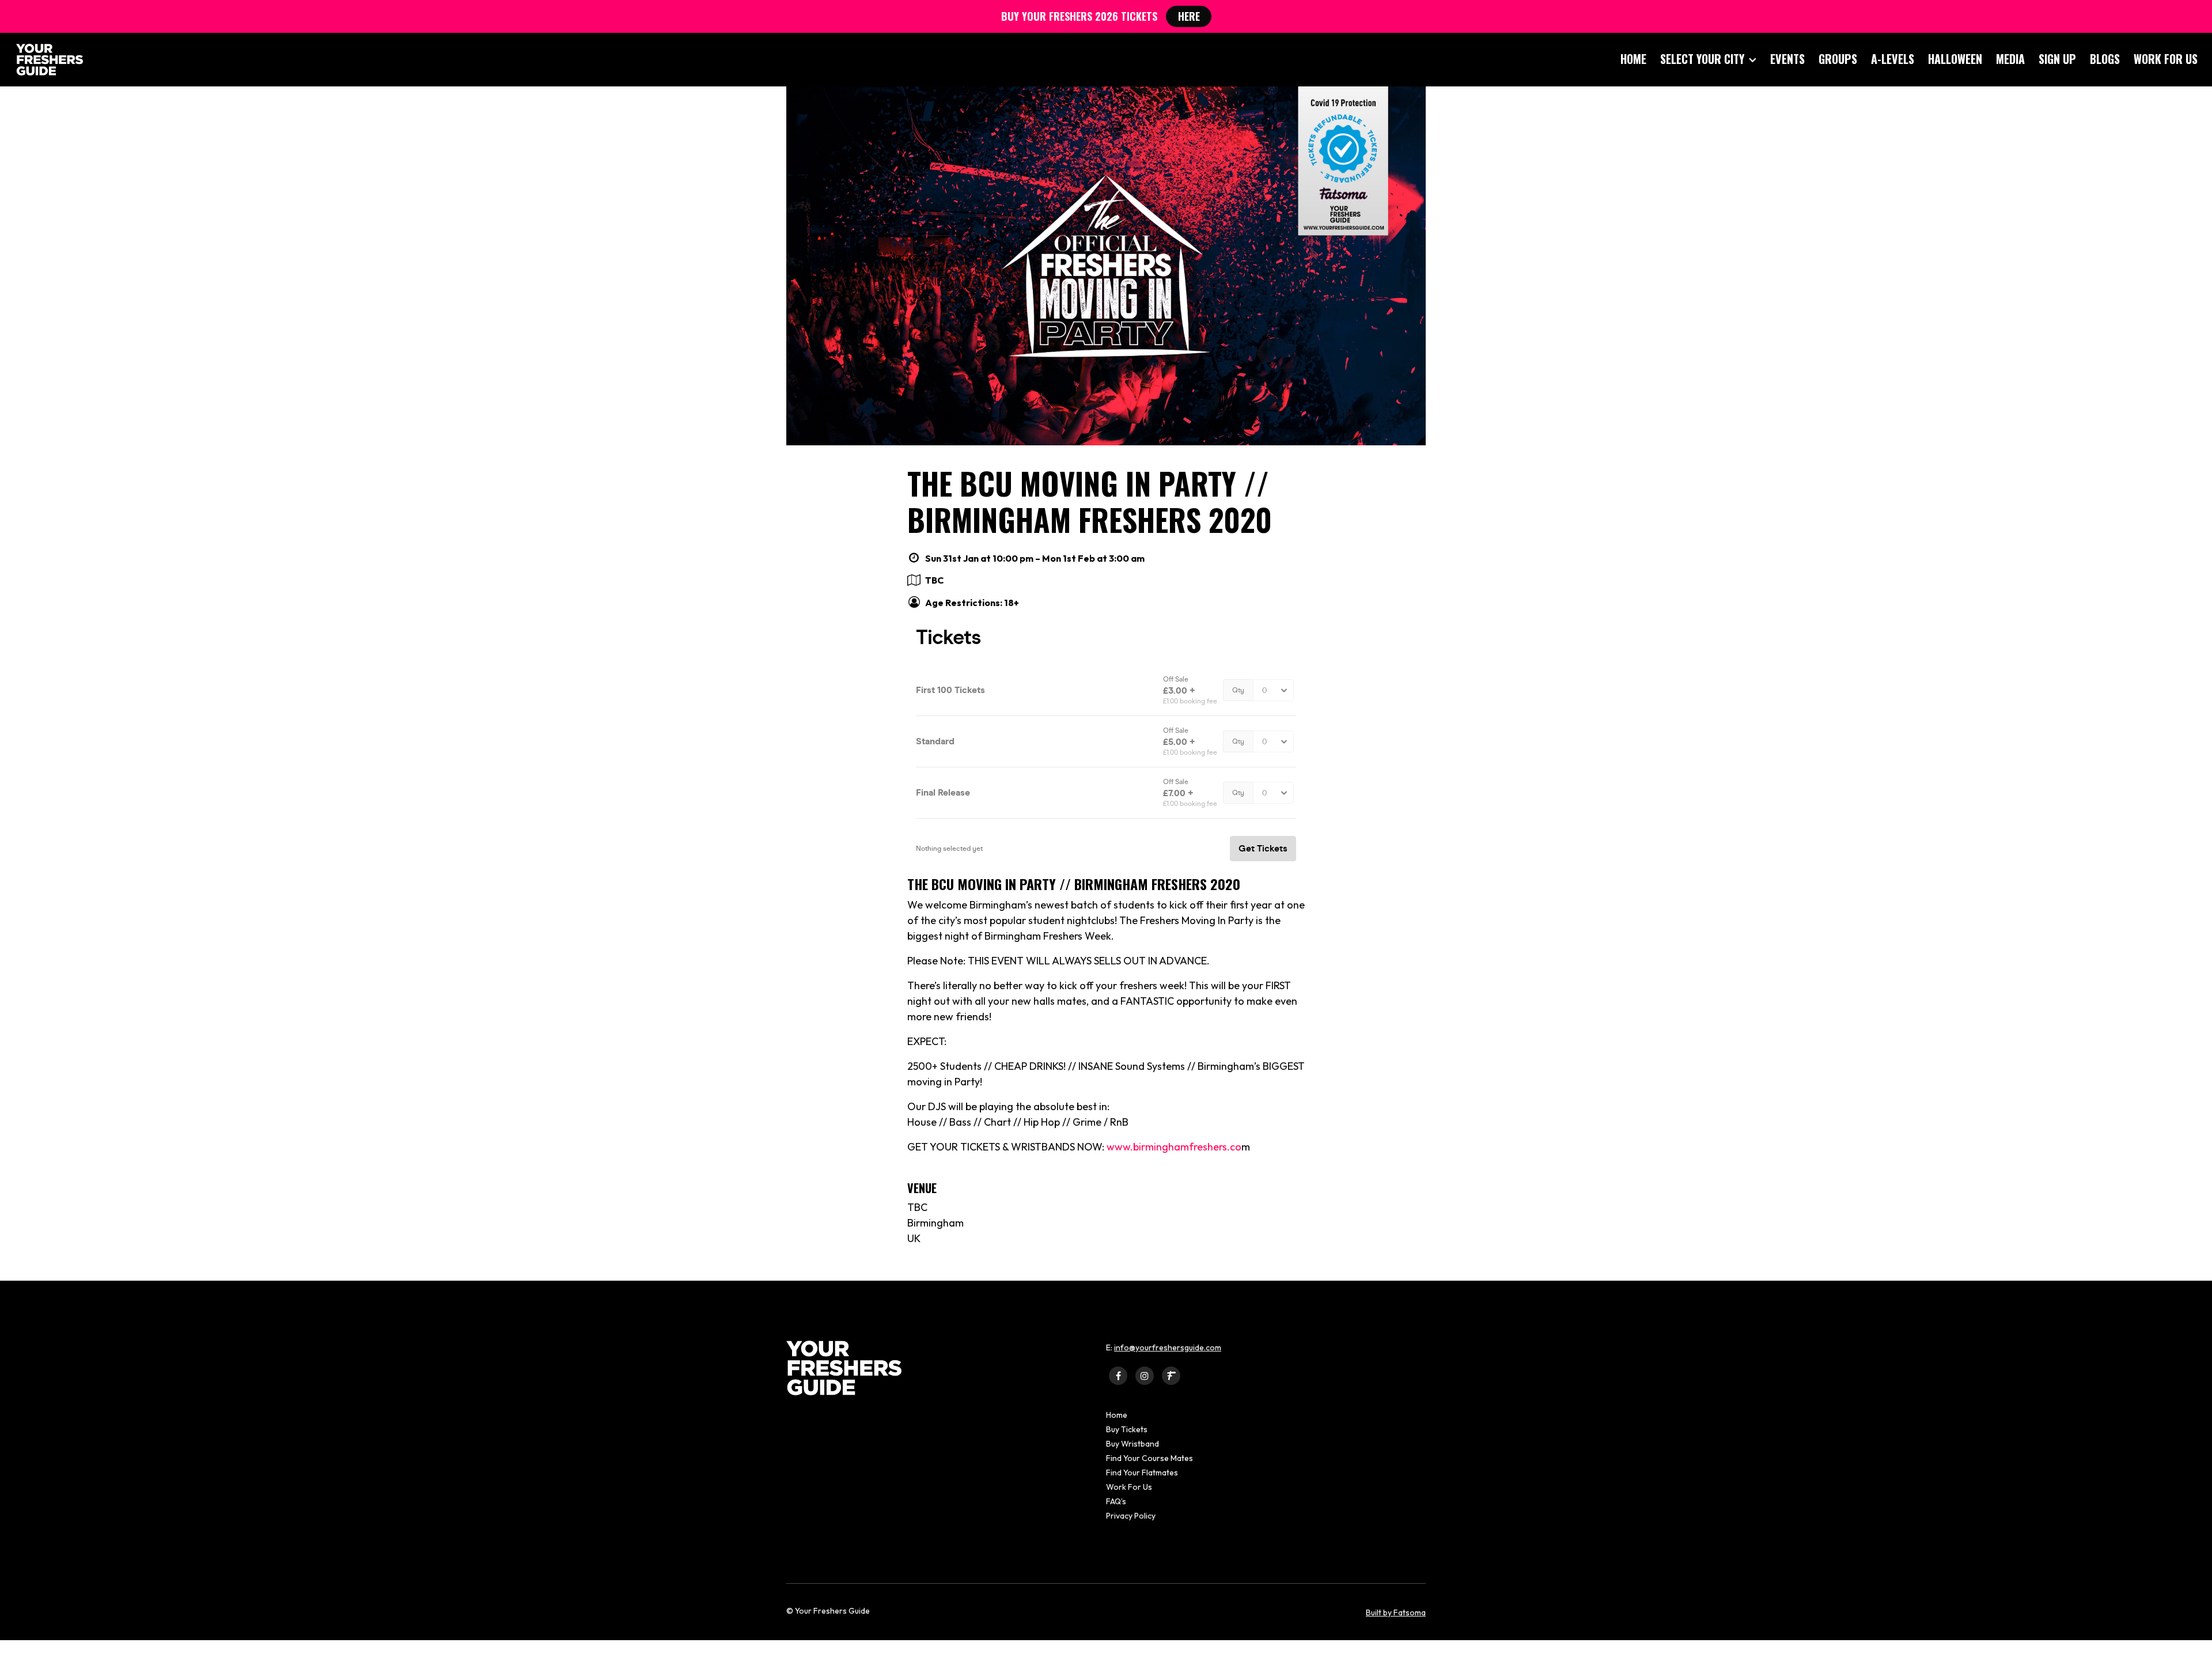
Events (1787, 59)
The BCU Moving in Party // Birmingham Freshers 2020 (1090, 501)
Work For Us (2166, 59)
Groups (1838, 59)
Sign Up (2057, 59)
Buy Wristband (1132, 1444)
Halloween (1955, 59)
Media (2010, 59)
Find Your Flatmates (1142, 1473)
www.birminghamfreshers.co (1174, 1147)
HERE (1189, 16)
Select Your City (1702, 59)
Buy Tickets (1127, 1429)
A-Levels (1893, 59)
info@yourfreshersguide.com (1168, 1348)
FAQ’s (1116, 1501)
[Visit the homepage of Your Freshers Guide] (46, 60)
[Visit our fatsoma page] (1171, 1375)
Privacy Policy (1131, 1516)
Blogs (2105, 59)
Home (1633, 59)
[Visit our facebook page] (1118, 1375)
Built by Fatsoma (1396, 1613)
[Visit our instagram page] (1145, 1375)
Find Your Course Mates (1149, 1458)
